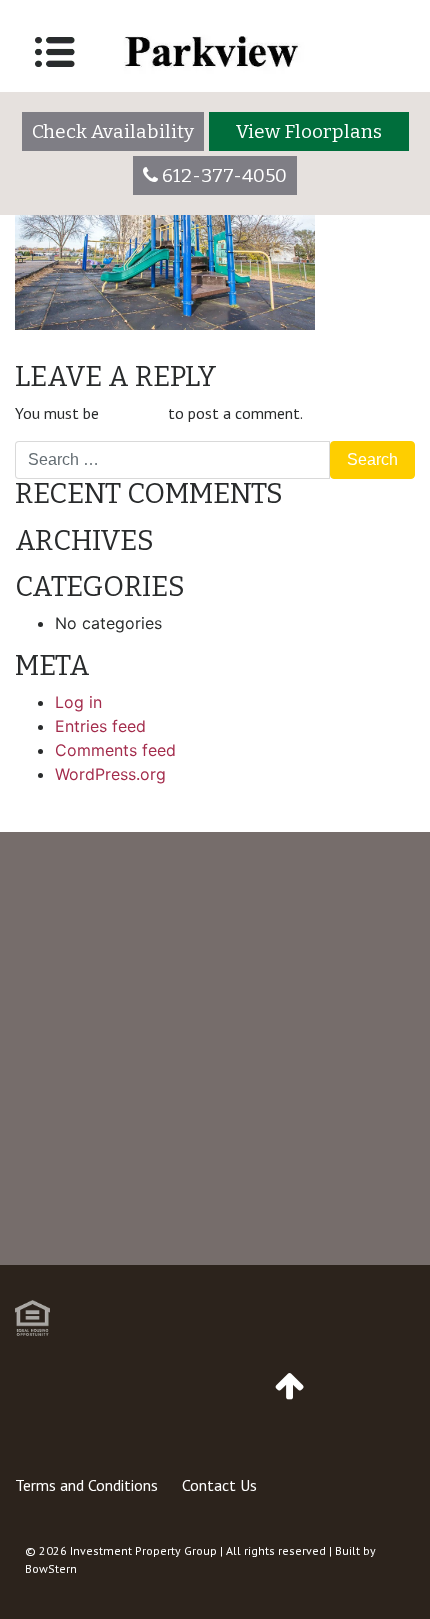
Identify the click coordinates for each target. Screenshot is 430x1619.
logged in (133, 413)
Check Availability (113, 131)
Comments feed (115, 750)
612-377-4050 (221, 1182)
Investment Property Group (143, 1550)
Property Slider (81, 354)
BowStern (51, 1568)
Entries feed (100, 726)
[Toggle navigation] (55, 52)
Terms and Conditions (86, 1485)
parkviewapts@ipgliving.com (225, 1262)
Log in (78, 702)
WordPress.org (110, 774)
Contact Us (219, 1485)
